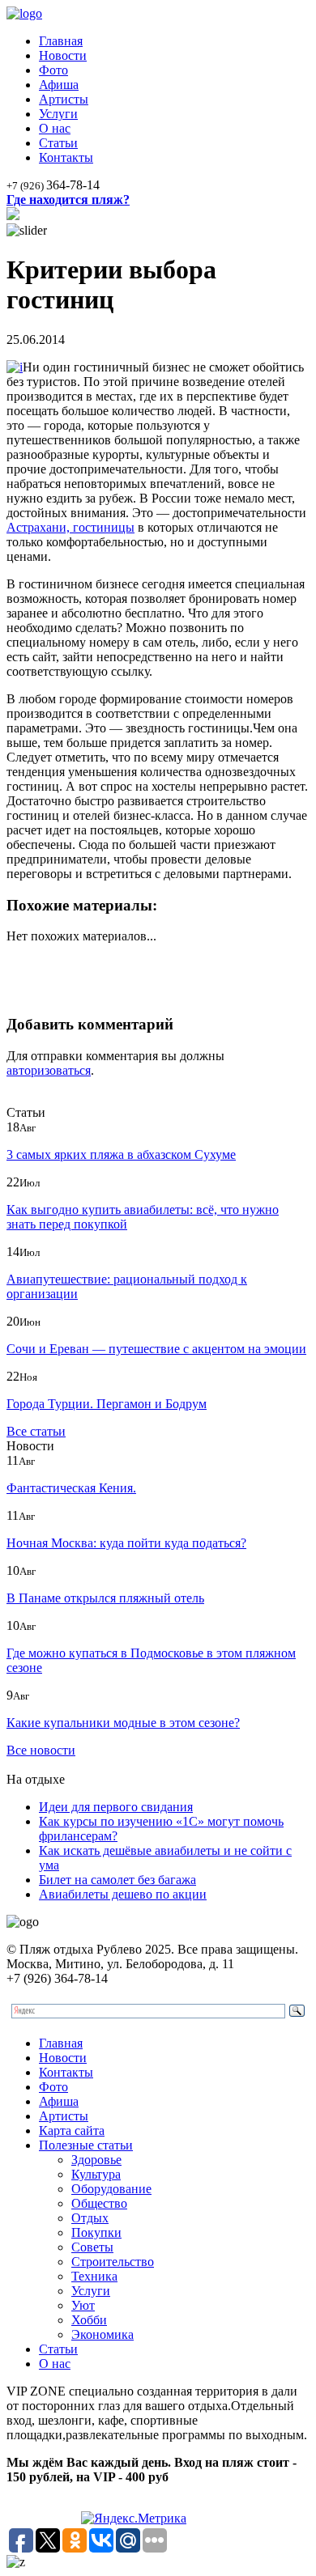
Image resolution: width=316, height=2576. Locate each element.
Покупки (96, 2232)
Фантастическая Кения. (71, 1488)
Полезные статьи (86, 2145)
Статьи (58, 143)
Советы (92, 2247)
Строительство (113, 2262)
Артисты (64, 99)
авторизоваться (49, 1070)
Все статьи (36, 1431)
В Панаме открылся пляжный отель (105, 1598)
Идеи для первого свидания (116, 1807)
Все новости (41, 1750)
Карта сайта (72, 2130)
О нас (55, 128)
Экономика (102, 2334)
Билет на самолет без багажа (117, 1880)
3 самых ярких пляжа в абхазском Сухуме (121, 1154)
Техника (94, 2276)
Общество (99, 2203)
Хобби (89, 2320)
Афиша (59, 85)
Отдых (90, 2218)
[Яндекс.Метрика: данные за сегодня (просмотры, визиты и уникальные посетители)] (134, 2519)
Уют (83, 2305)
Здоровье (96, 2160)
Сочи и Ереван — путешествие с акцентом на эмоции (156, 1349)
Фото (53, 70)
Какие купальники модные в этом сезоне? (123, 1723)
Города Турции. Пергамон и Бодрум (107, 1404)
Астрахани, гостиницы (70, 527)
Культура (96, 2174)
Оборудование (111, 2189)
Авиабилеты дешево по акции (123, 1894)
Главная (61, 41)
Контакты (66, 157)
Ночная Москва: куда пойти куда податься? (126, 1543)
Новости (63, 55)
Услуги (58, 114)
